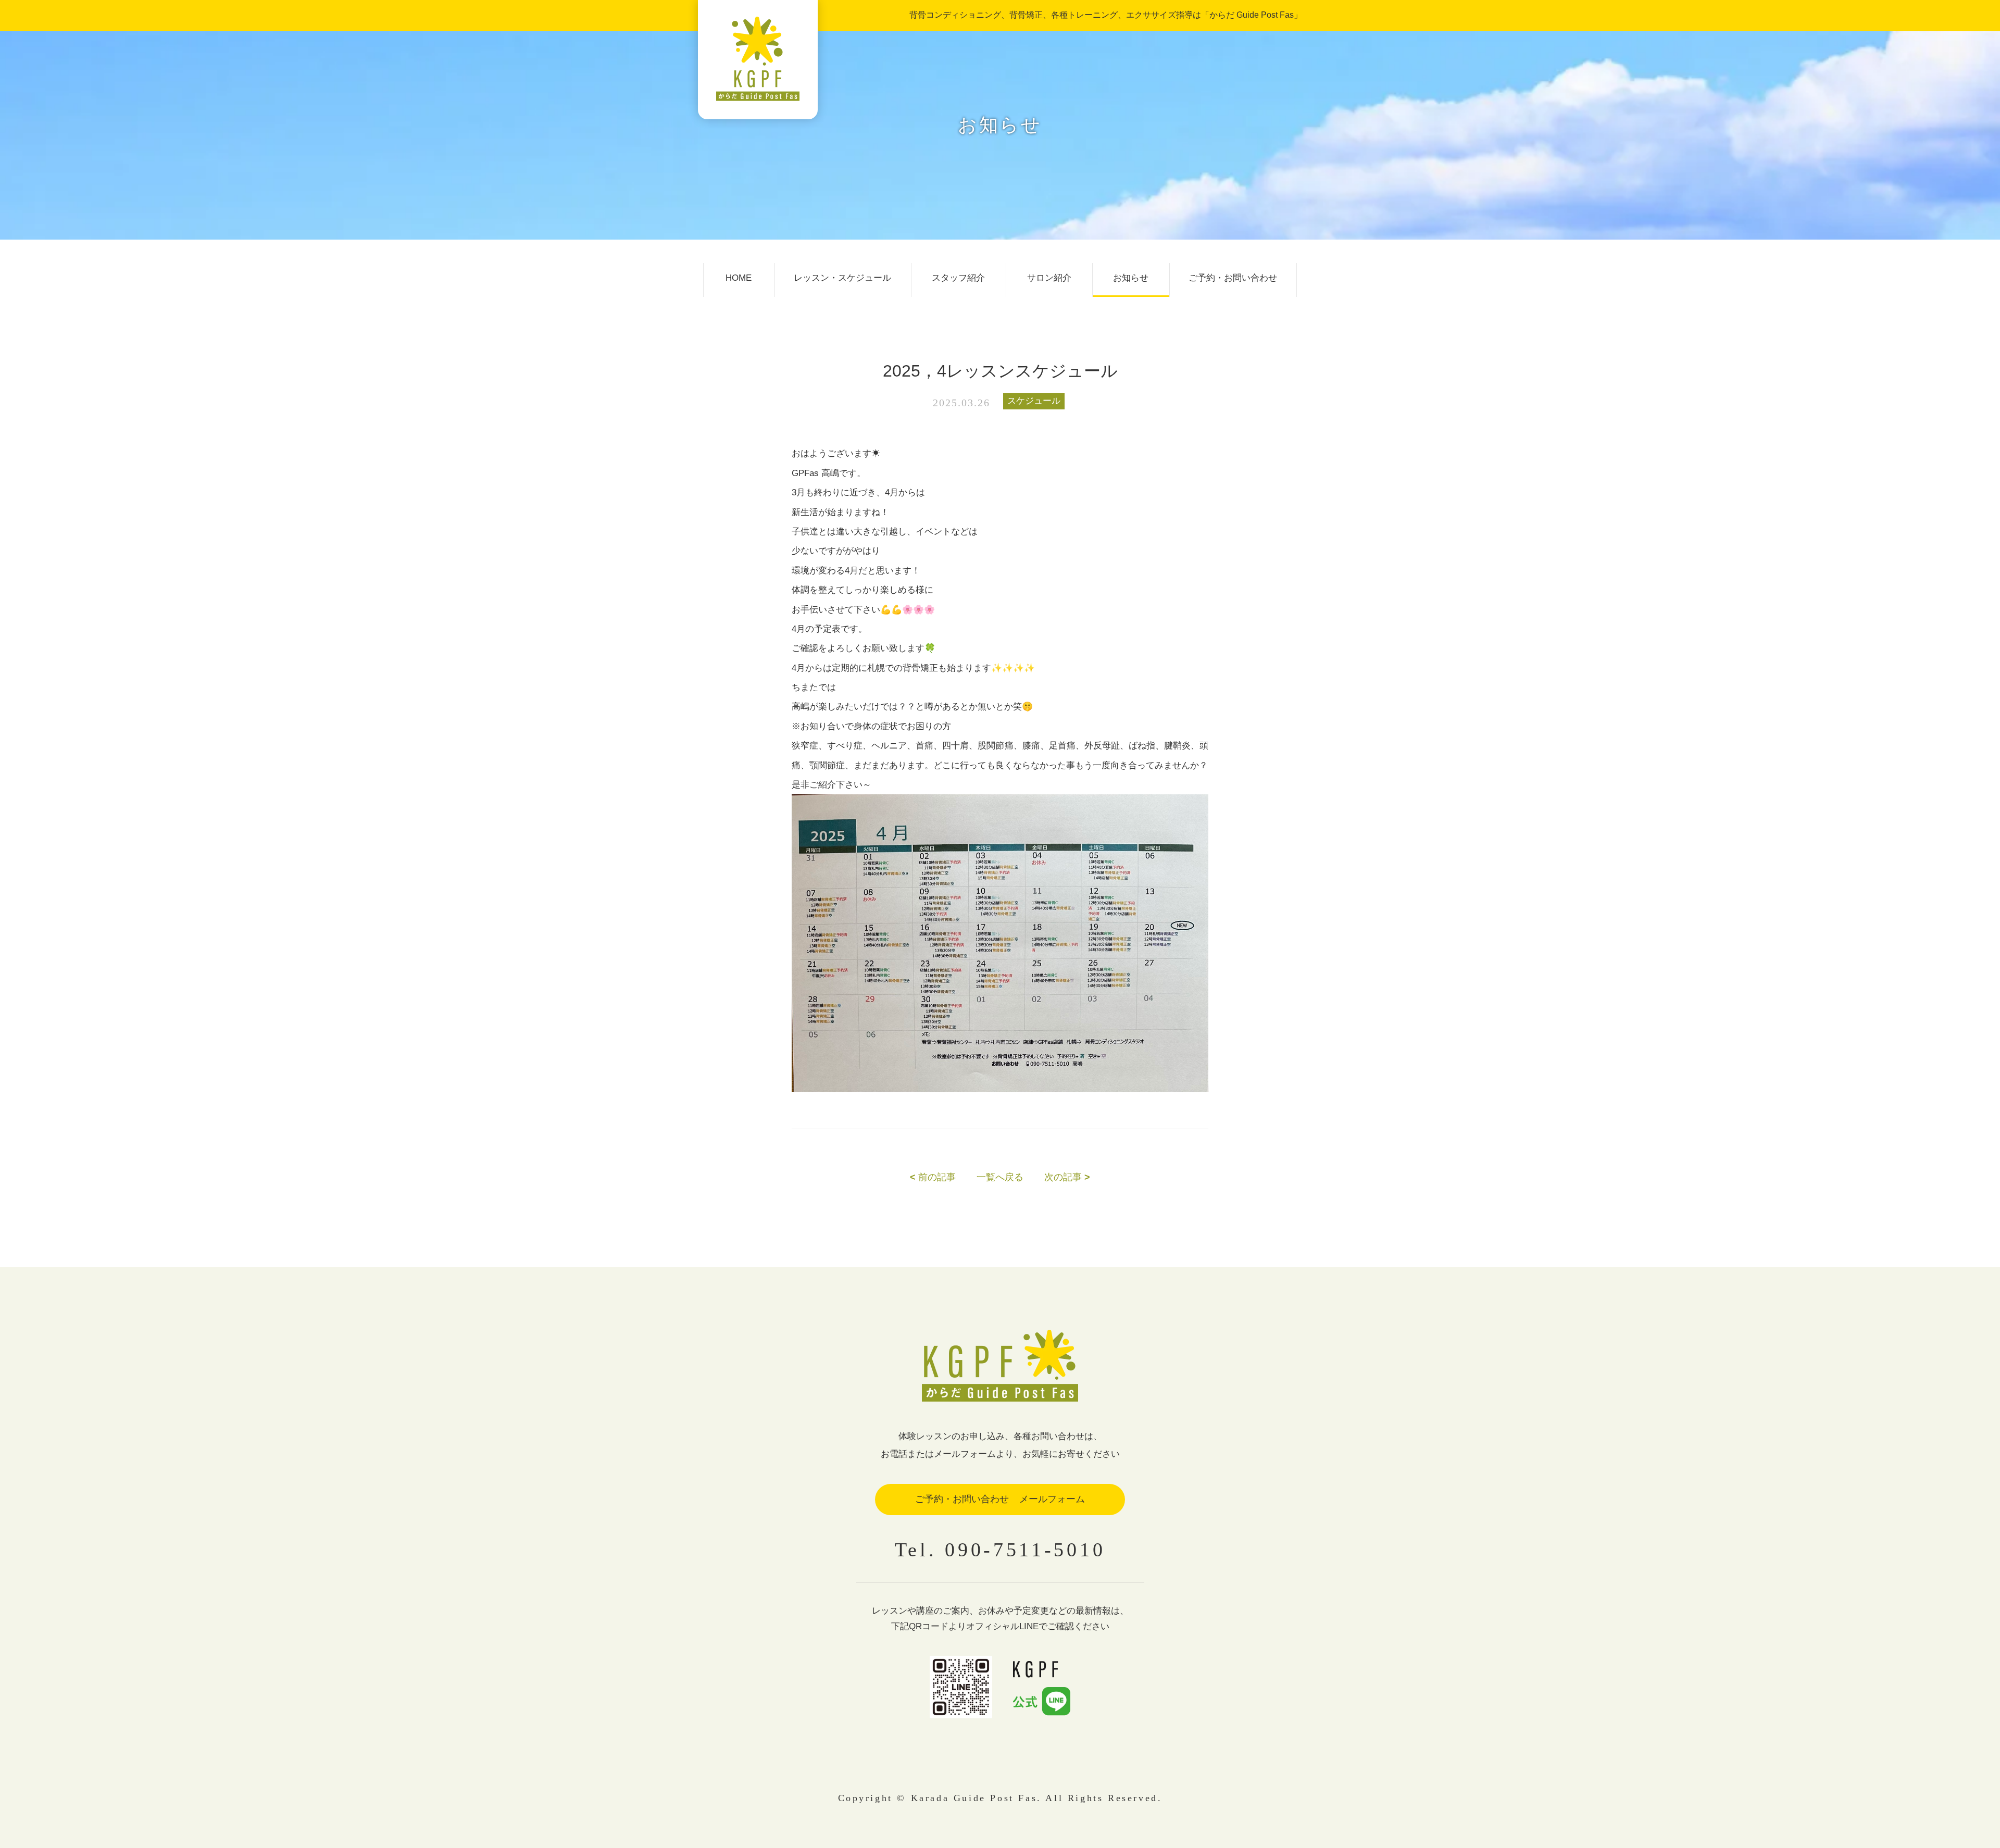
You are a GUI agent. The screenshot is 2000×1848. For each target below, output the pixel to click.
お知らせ (1131, 278)
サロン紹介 (1049, 278)
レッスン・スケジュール (842, 278)
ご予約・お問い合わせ (1233, 278)
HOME (739, 278)
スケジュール (1034, 401)
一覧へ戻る (1000, 1177)
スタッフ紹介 (958, 278)
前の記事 (933, 1177)
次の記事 (1067, 1177)
